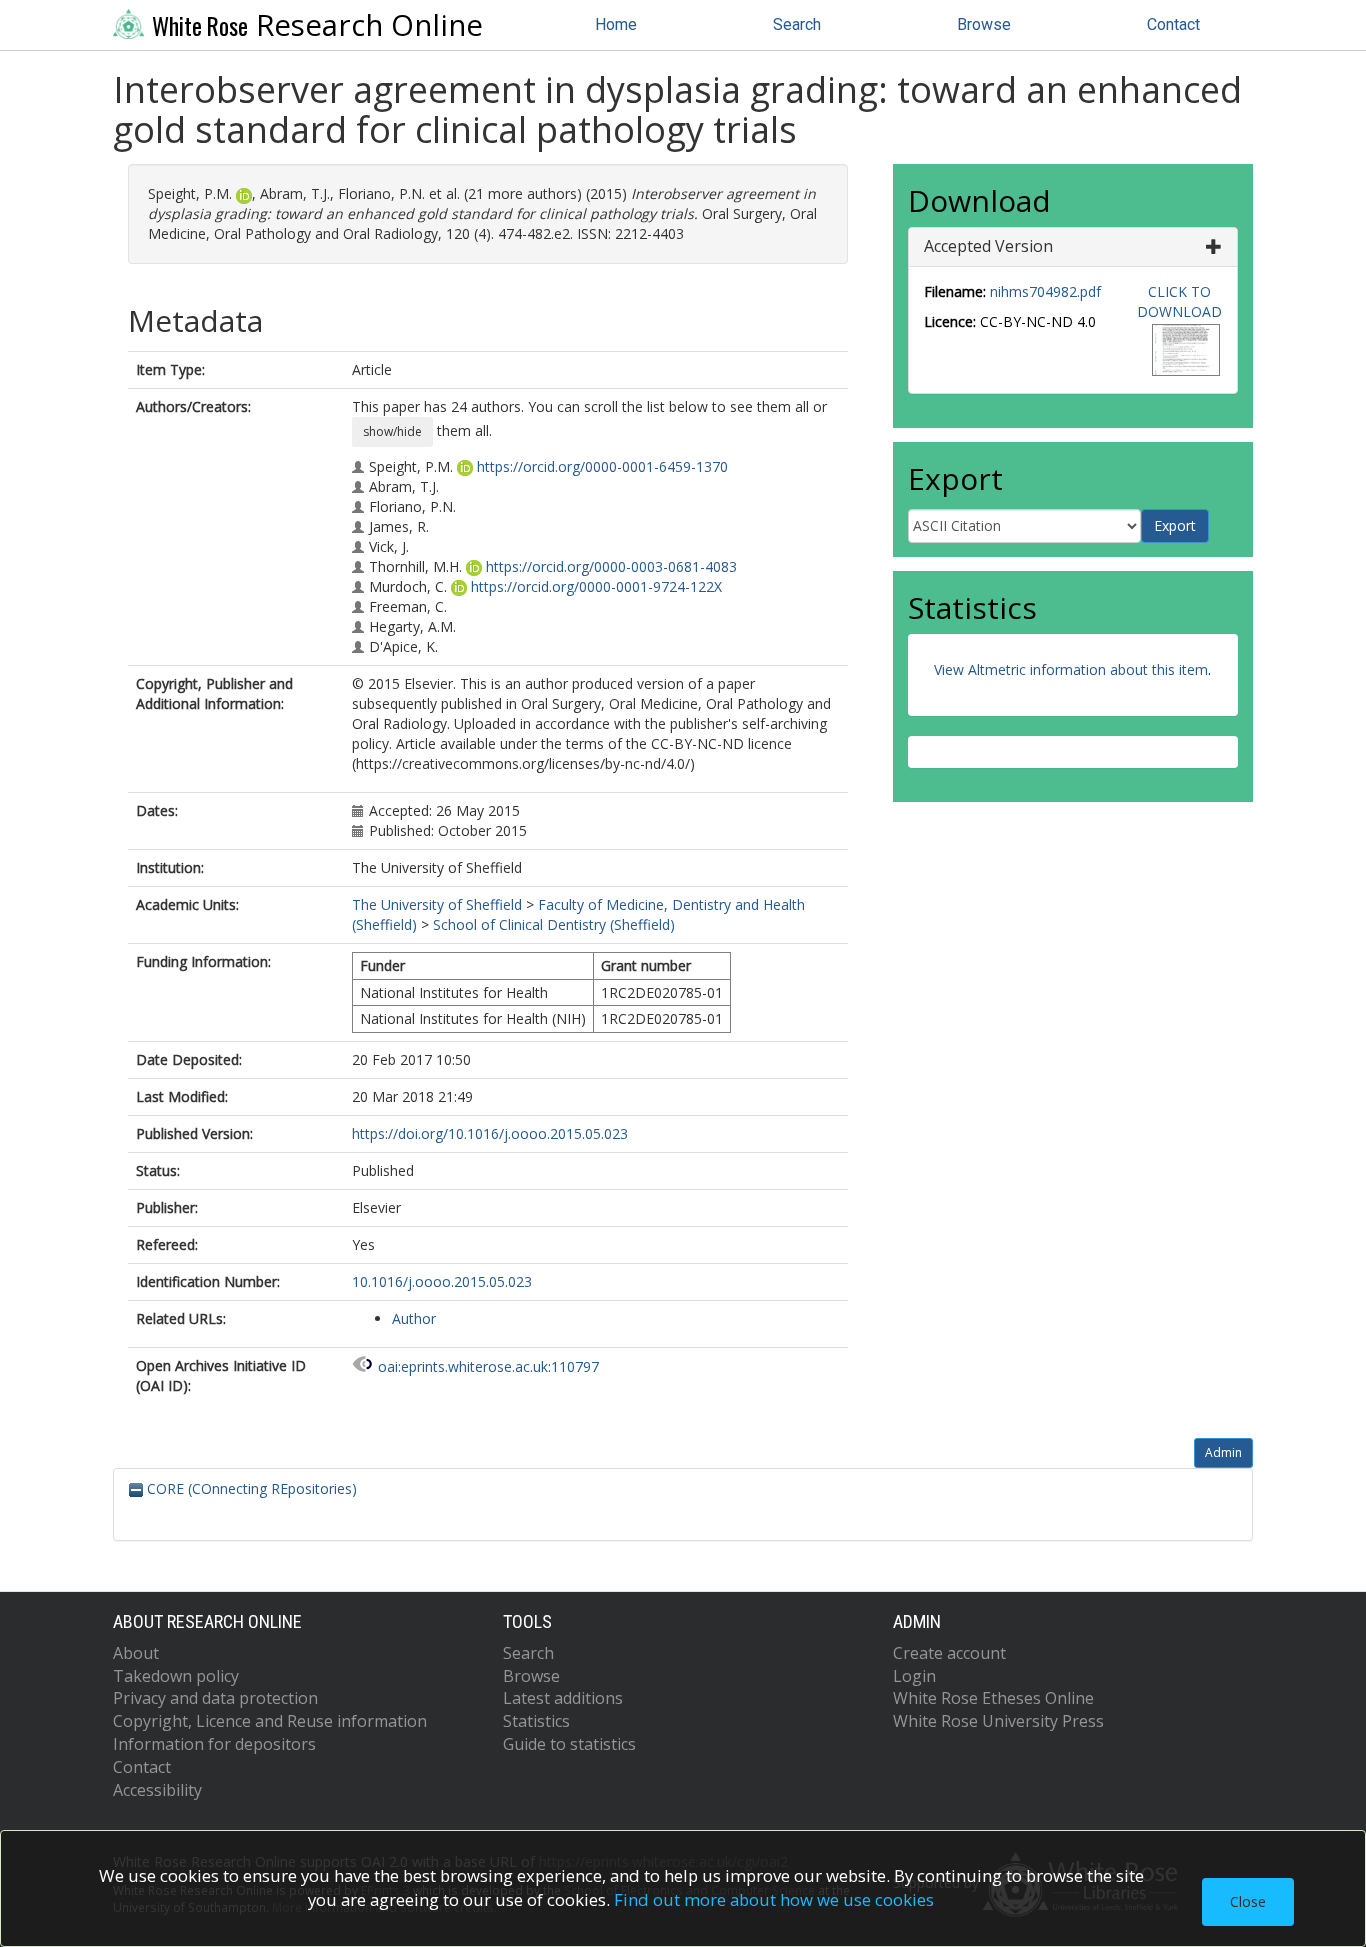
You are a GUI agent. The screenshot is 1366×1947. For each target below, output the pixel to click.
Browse (984, 24)
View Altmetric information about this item (1071, 669)
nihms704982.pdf (1045, 291)
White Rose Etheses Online (993, 1698)
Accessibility (157, 1790)
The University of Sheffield (437, 904)
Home (616, 24)
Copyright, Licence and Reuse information (270, 1721)
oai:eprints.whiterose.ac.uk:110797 (488, 1366)
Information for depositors (214, 1744)
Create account (949, 1653)
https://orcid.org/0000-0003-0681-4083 (611, 566)
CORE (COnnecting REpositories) (250, 1488)
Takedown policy (176, 1676)
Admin (1223, 1452)
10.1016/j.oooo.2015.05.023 (442, 1281)
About (136, 1653)
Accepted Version (988, 246)
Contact (1173, 24)
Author (414, 1318)
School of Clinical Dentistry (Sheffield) (554, 924)
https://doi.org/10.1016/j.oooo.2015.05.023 (490, 1133)
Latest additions (563, 1698)
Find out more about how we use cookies (774, 1899)
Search (797, 24)
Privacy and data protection (215, 1698)
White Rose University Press (998, 1721)
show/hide (392, 431)
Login (914, 1676)
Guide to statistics (569, 1744)
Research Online (317, 25)
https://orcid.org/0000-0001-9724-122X (596, 586)
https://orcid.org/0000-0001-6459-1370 (602, 466)
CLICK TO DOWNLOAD (1179, 301)
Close (1248, 1901)
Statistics (536, 1721)
